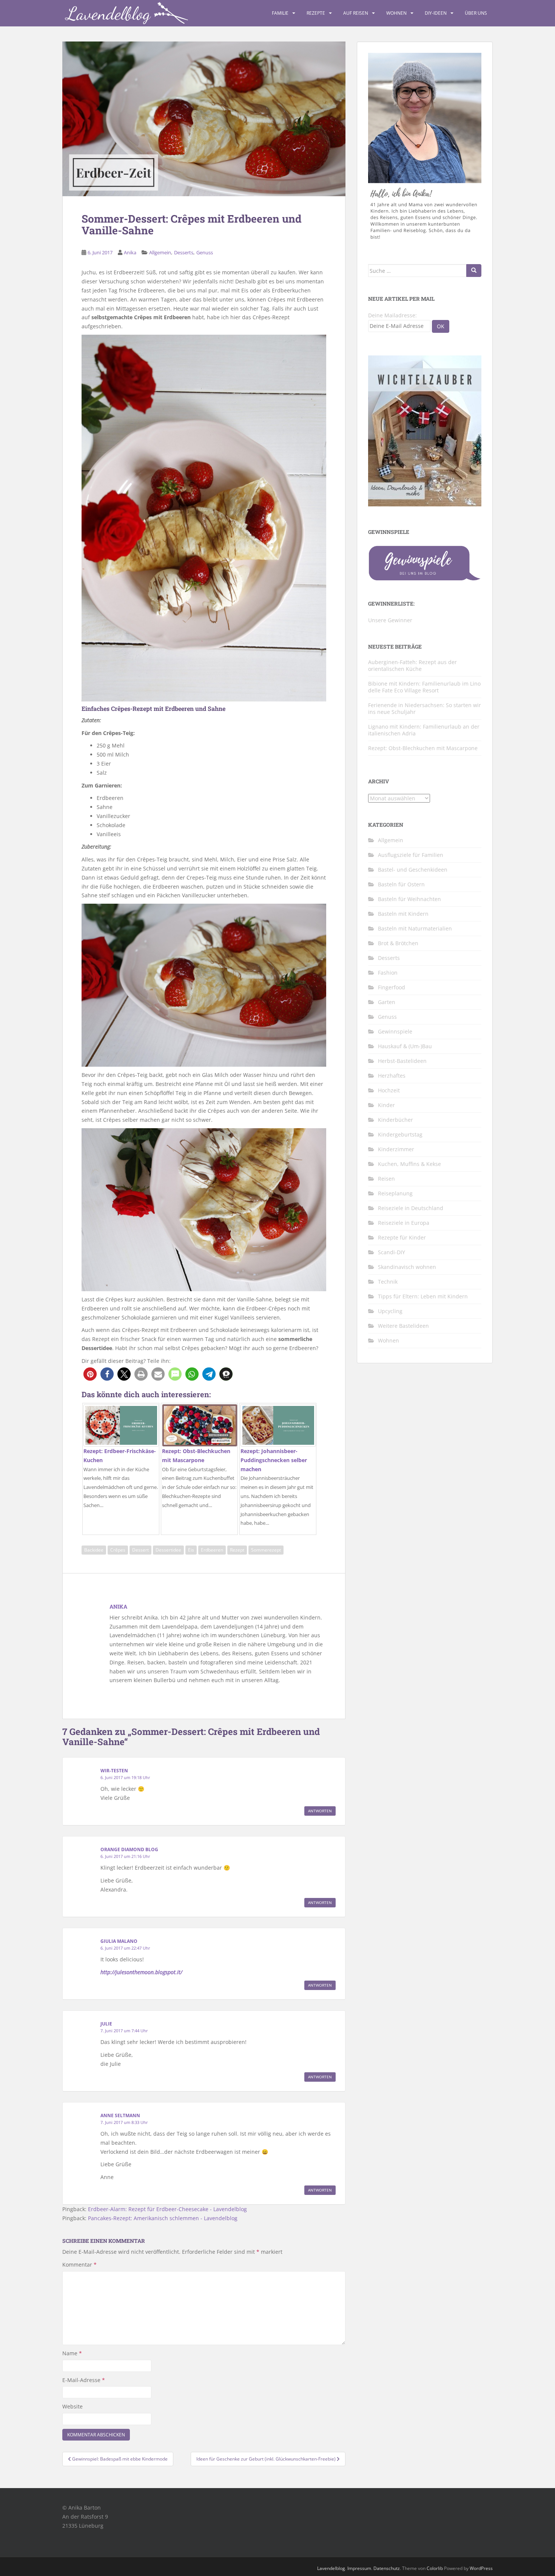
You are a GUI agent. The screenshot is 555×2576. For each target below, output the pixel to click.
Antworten (320, 1811)
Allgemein (160, 252)
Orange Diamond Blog (129, 1849)
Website (72, 2406)
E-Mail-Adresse (84, 2380)
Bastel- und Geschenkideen (413, 870)
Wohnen (396, 13)
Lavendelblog (331, 2568)
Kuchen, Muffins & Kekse (409, 1164)
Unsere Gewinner (390, 620)
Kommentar (79, 2265)
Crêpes (118, 1550)
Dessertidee (168, 1550)
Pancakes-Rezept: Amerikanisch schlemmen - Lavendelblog (163, 2218)
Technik (388, 1282)
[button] (90, 1374)
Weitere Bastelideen (403, 1326)
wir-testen (114, 1771)
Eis (191, 1550)
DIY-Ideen (436, 13)
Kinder (386, 1105)
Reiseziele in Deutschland (411, 1208)
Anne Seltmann (120, 2115)
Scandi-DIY (392, 1252)
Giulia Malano (119, 1941)
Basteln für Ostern (401, 884)
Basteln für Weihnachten (409, 899)
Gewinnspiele (395, 1031)
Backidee (94, 1550)
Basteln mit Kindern (403, 914)
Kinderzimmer (396, 1149)
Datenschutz (387, 2568)
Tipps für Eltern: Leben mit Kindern (423, 1296)
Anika (130, 252)
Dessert (140, 1550)
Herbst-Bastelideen (402, 1061)
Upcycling (390, 1311)
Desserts (184, 252)
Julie (106, 2024)
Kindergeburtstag (400, 1134)
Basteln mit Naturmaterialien (415, 928)
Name (72, 2353)
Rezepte (316, 13)
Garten (387, 1002)
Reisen (386, 1179)
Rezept (237, 1550)
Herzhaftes (392, 1076)
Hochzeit (389, 1090)
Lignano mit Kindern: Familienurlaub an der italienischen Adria (424, 730)
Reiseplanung (395, 1193)
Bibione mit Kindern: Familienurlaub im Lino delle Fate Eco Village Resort (424, 687)
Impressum (359, 2568)
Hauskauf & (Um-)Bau (405, 1046)
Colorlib (435, 2568)
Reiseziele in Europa (404, 1223)
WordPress (481, 2568)
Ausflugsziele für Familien (411, 855)
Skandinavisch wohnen (407, 1267)
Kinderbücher (395, 1120)
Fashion (388, 973)
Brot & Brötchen (398, 943)
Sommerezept (266, 1550)
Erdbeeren (212, 1550)
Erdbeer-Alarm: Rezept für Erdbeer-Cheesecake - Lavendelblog (167, 2209)
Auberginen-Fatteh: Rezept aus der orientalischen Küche (412, 665)
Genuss (205, 252)
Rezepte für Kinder (402, 1237)
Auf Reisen (356, 13)
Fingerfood (392, 987)
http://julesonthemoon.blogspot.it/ (141, 1972)
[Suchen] (474, 271)
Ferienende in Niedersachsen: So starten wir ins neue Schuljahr (425, 708)
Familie (280, 13)
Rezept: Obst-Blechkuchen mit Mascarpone (423, 748)
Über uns (476, 13)
